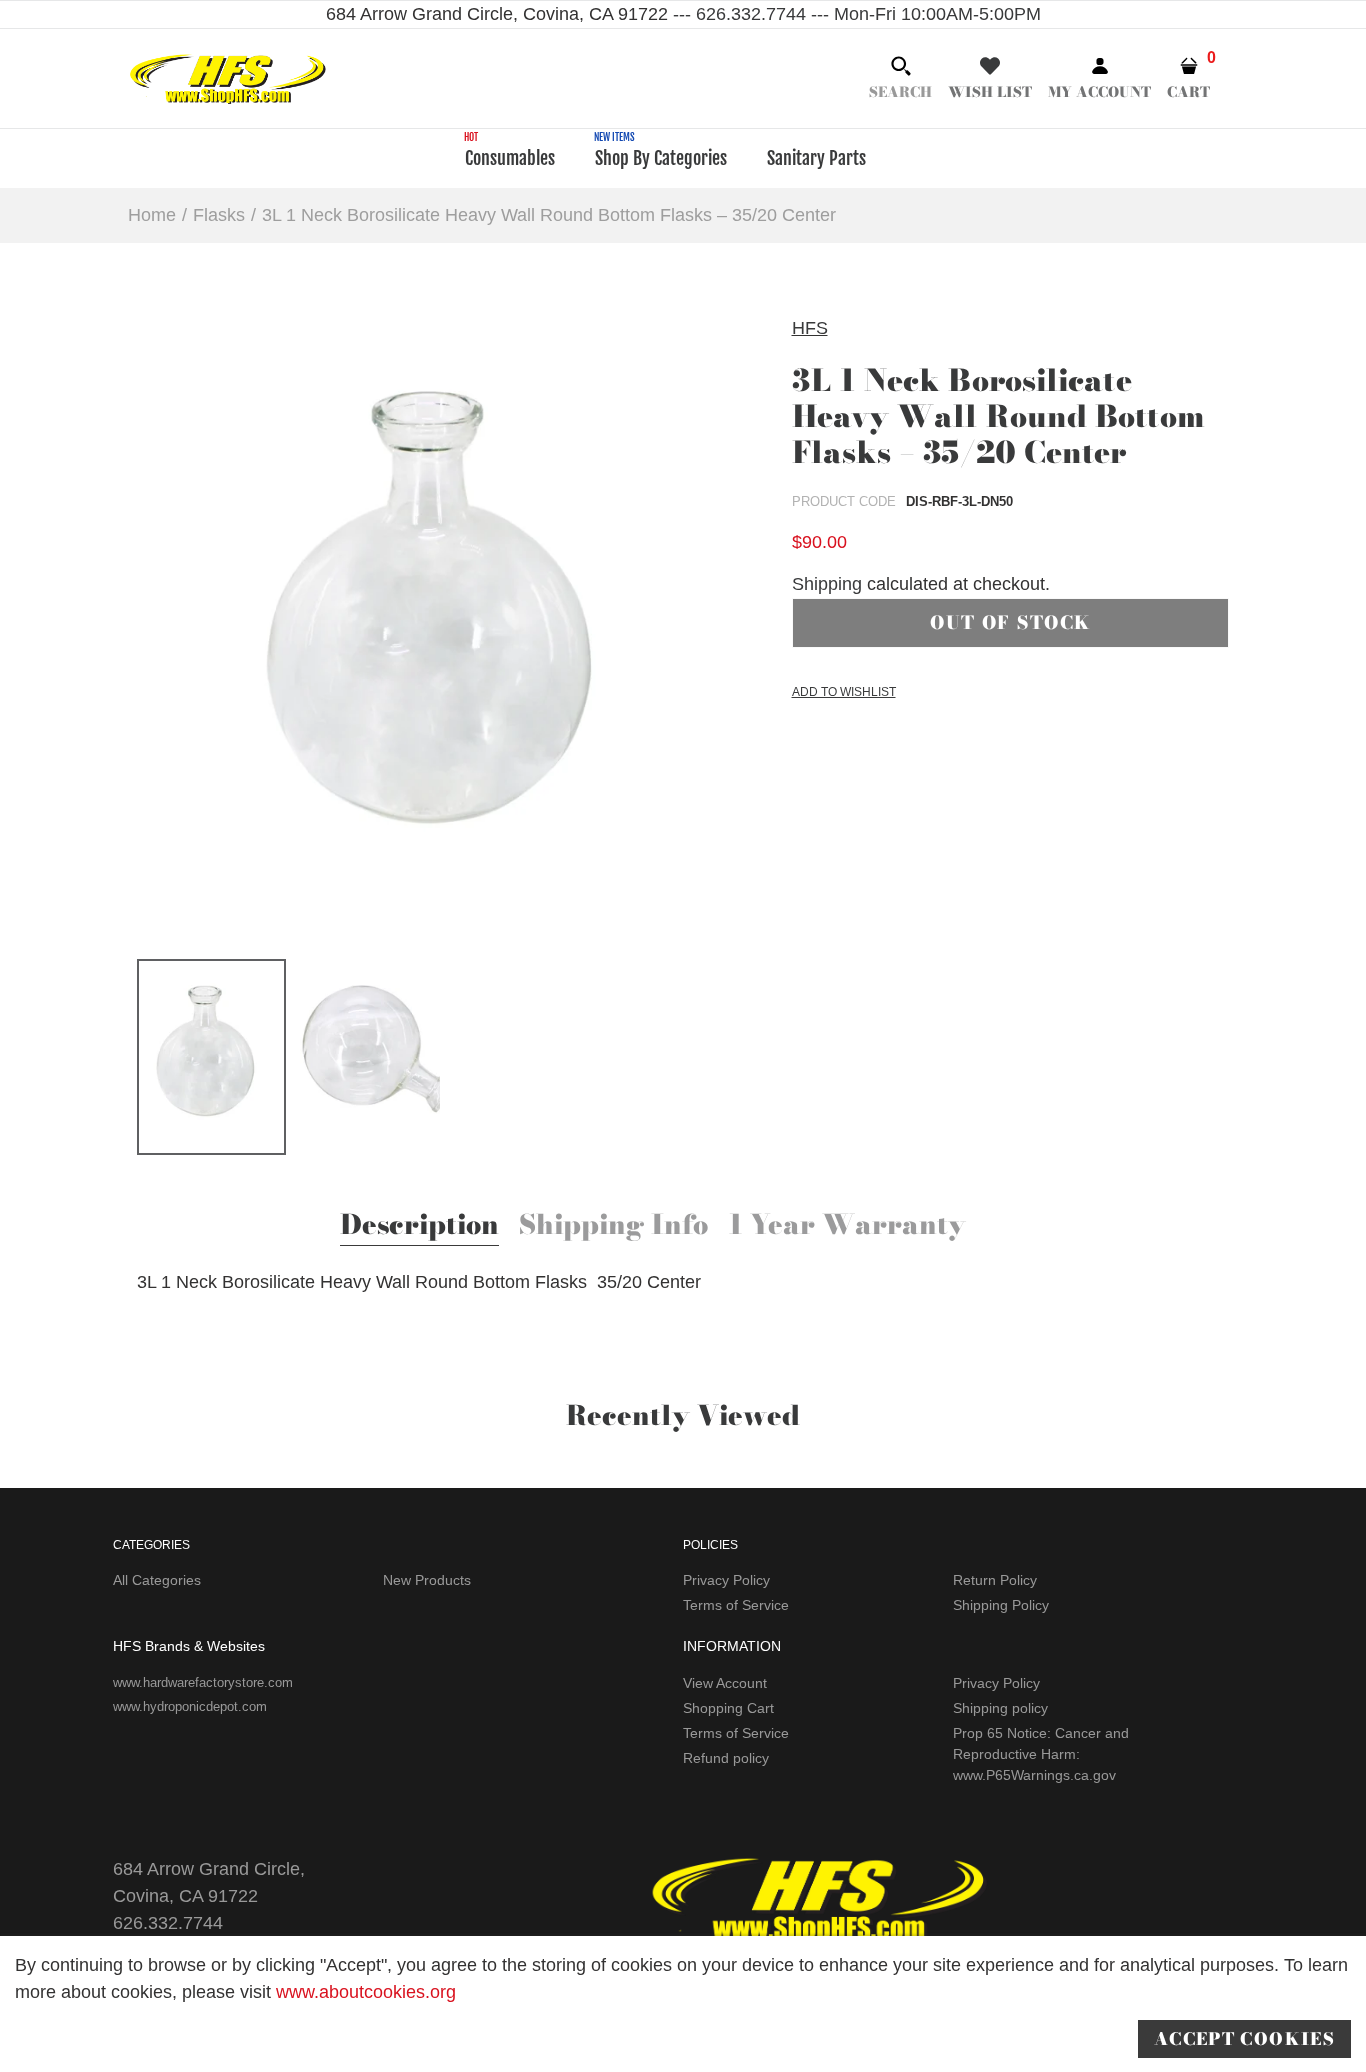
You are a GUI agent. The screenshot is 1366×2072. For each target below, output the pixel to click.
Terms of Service (736, 1605)
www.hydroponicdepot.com (190, 1706)
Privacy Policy (726, 1580)
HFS (810, 328)
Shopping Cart (728, 1708)
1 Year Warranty (847, 1227)
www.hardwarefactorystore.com (203, 1682)
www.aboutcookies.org (366, 1992)
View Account (725, 1683)
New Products (427, 1580)
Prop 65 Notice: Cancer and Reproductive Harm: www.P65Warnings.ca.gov (1041, 1754)
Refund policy (726, 1758)
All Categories (157, 1580)
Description (419, 1227)
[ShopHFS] (228, 77)
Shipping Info (613, 1227)
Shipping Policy (1001, 1605)
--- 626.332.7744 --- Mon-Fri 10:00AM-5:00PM (854, 14)
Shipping (827, 584)
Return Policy (995, 1580)
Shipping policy (1000, 1708)
